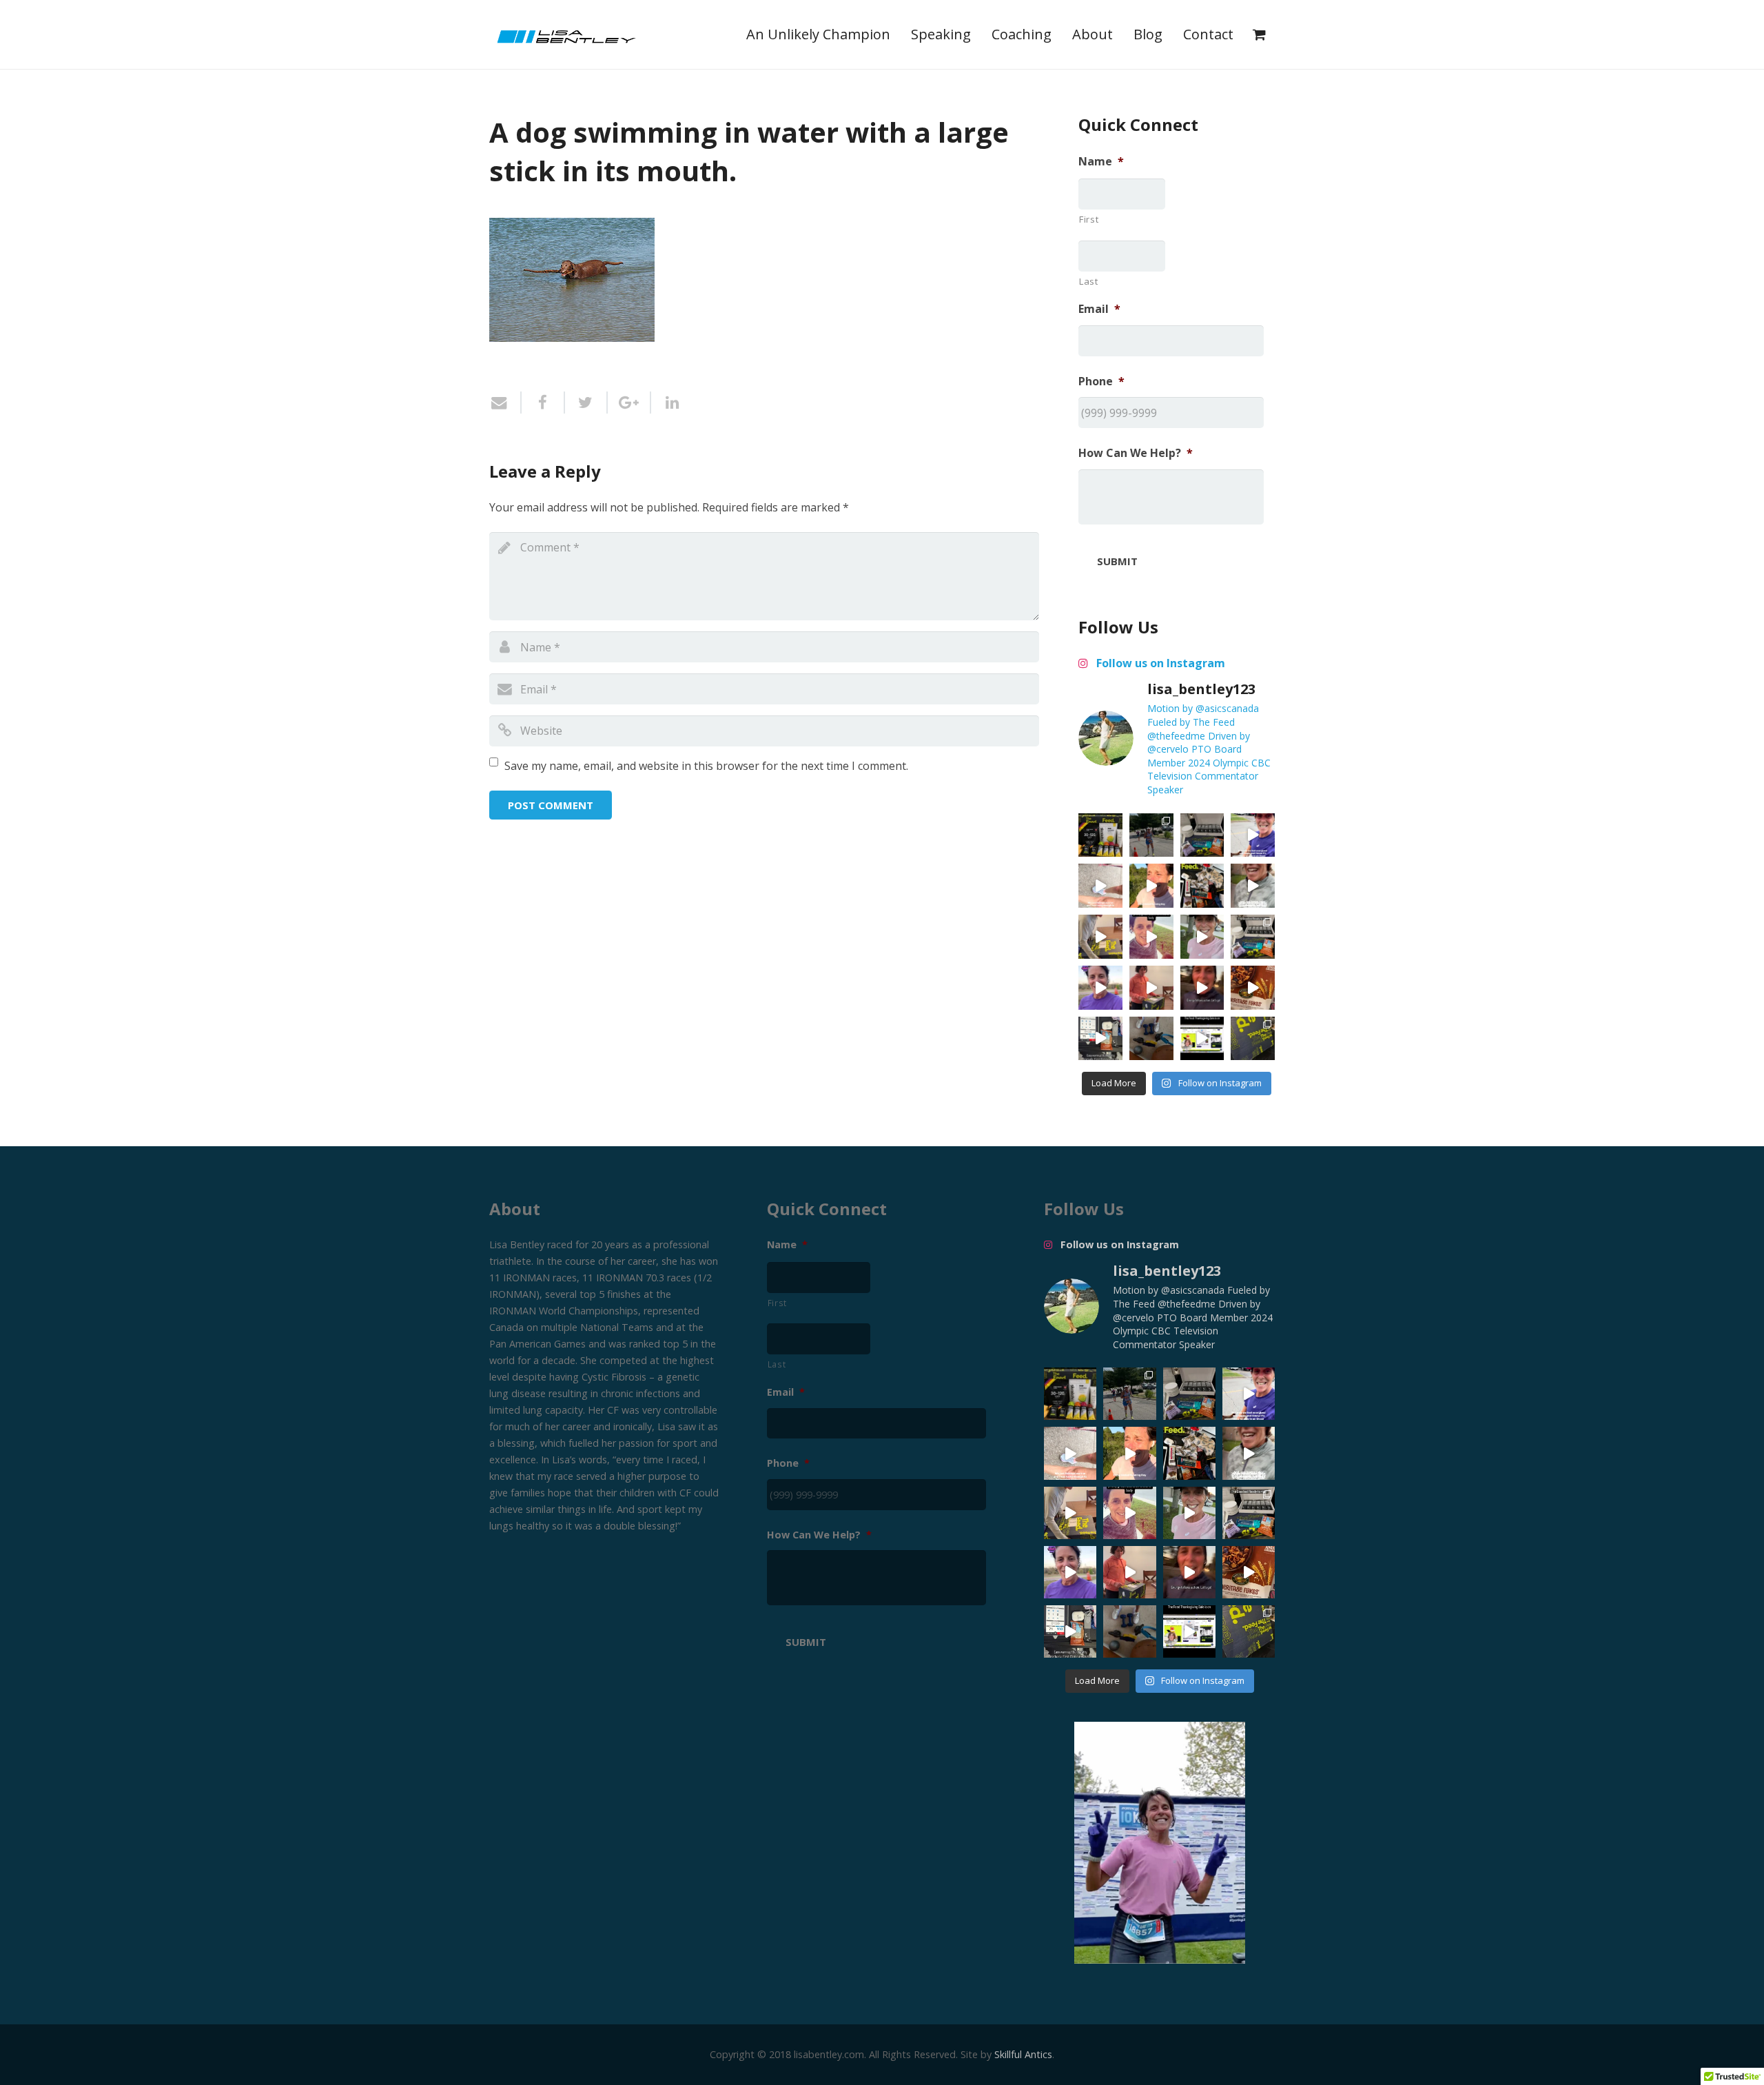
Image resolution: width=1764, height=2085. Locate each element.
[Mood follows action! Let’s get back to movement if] (1202, 988)
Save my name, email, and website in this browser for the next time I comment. (706, 766)
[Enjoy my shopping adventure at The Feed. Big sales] (1202, 1039)
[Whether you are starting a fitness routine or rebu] (1151, 937)
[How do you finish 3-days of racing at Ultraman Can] (1100, 835)
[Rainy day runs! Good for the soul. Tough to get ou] (1253, 835)
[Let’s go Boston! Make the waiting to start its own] (1202, 937)
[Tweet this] (587, 403)
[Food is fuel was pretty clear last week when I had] (1202, 886)
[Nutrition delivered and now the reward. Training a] (1253, 937)
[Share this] (543, 403)
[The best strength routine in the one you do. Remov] (1151, 1039)
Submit (1117, 561)
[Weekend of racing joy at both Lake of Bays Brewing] (1151, 835)
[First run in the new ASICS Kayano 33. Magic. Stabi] (1100, 886)
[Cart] (1259, 34)
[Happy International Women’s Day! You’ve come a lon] (1100, 988)
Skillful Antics (1023, 2054)
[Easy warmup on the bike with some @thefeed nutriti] (1100, 1039)
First (1089, 219)
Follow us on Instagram (1159, 663)
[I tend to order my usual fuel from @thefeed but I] (1202, 835)
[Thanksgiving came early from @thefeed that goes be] (1253, 1039)
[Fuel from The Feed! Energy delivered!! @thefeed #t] (1100, 937)
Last (1089, 281)
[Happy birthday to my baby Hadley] (1253, 988)
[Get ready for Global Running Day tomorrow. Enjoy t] (1151, 886)
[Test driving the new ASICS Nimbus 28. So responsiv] (1253, 886)
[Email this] (505, 403)
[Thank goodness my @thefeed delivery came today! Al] (1151, 988)
